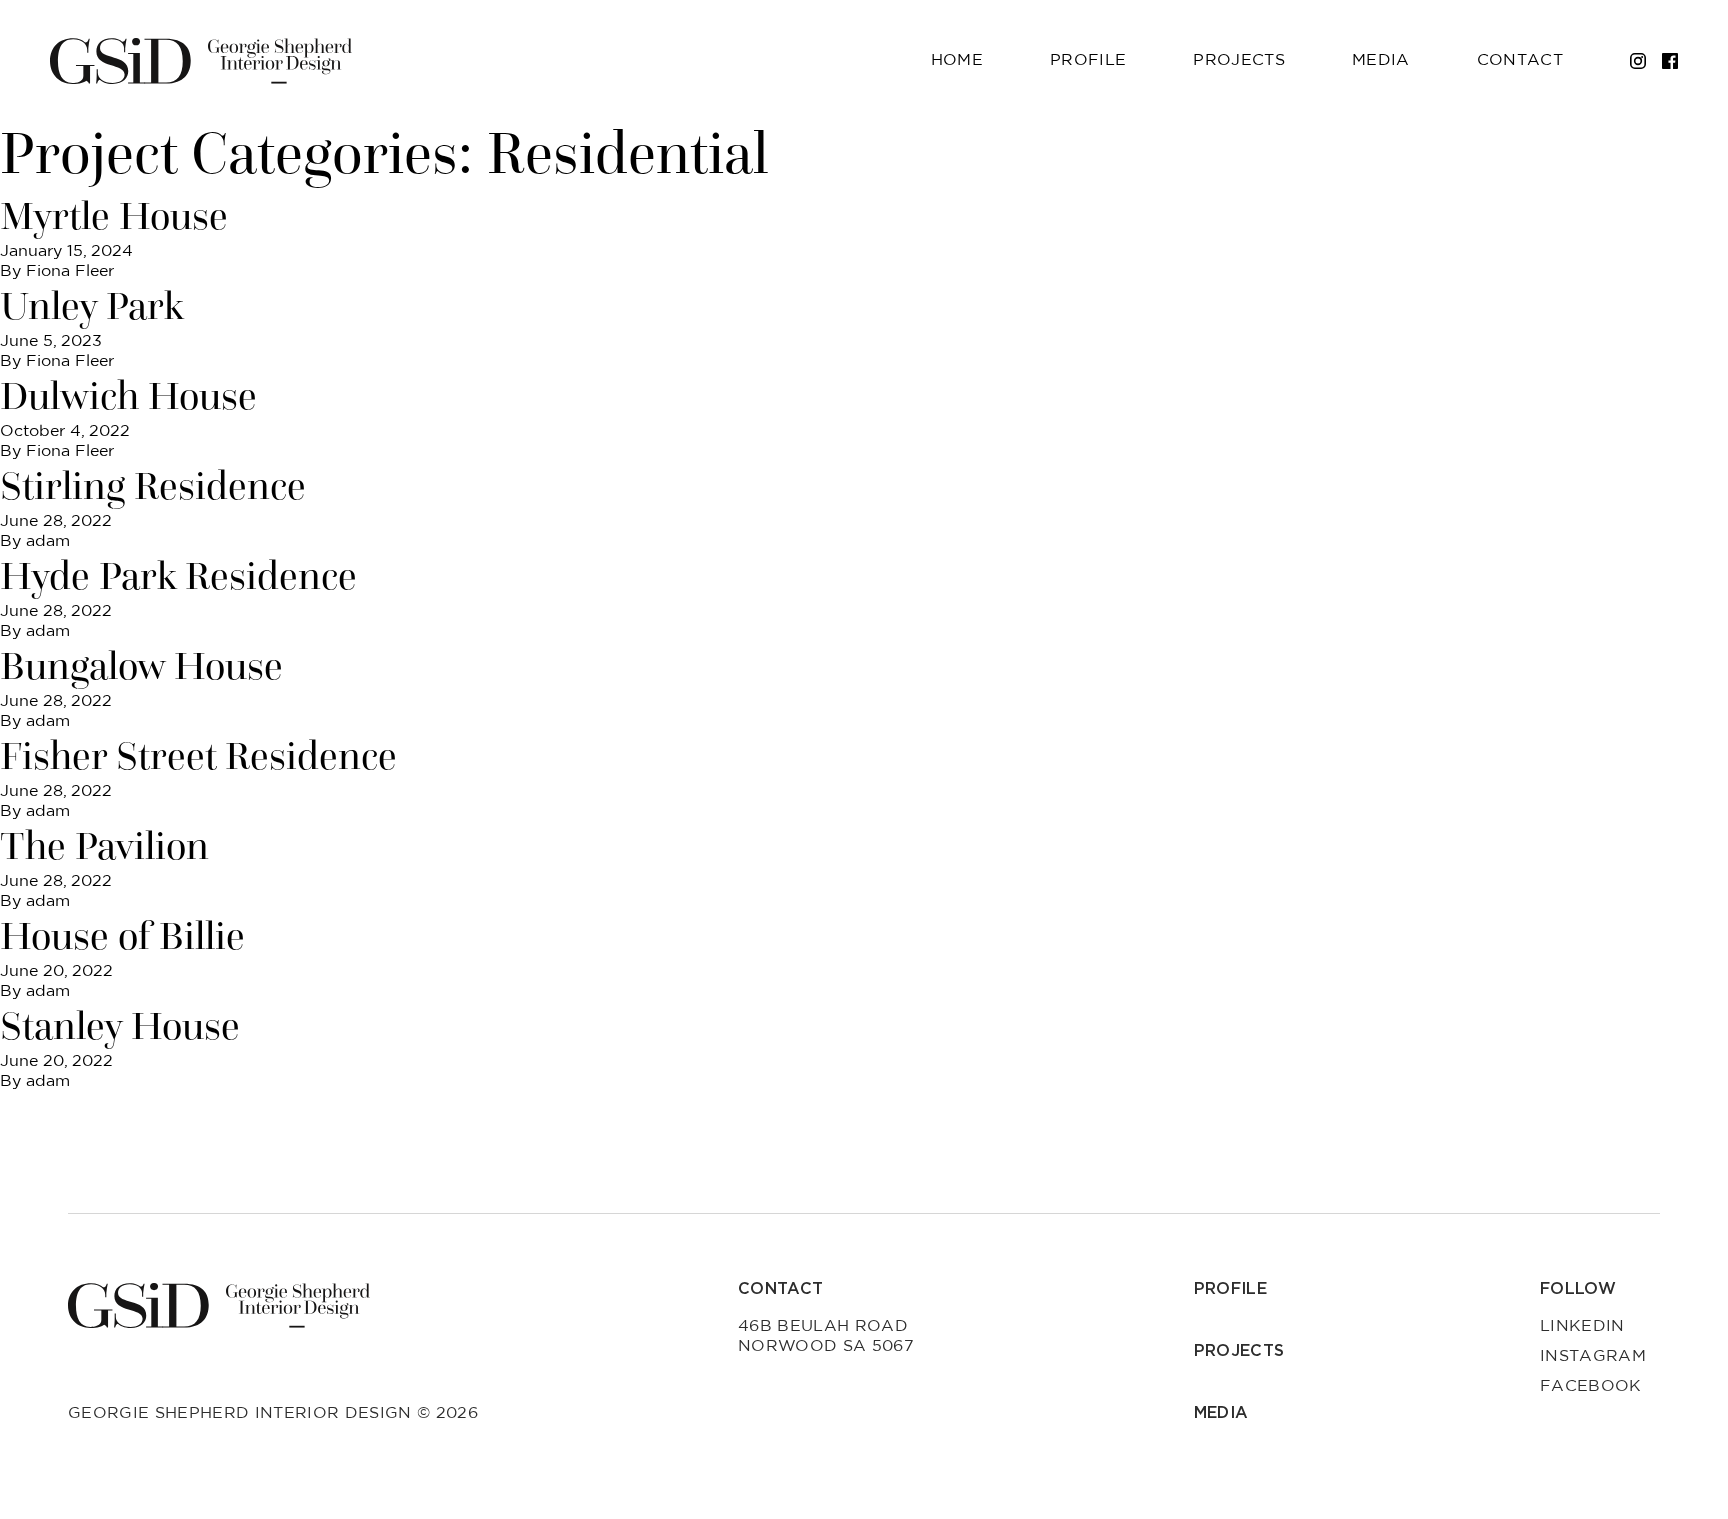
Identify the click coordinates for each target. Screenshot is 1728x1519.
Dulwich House (128, 396)
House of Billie (122, 936)
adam (48, 541)
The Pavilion (104, 846)
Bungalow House (141, 666)
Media (1381, 60)
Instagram (1593, 1356)
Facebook (1591, 1386)
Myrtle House (114, 216)
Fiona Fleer (70, 271)
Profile (1088, 60)
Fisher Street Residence (198, 756)
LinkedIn (1582, 1326)
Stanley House (120, 1026)
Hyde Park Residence (178, 576)
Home (957, 60)
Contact (1520, 60)
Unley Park (92, 306)
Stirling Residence (153, 486)
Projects (1239, 60)
